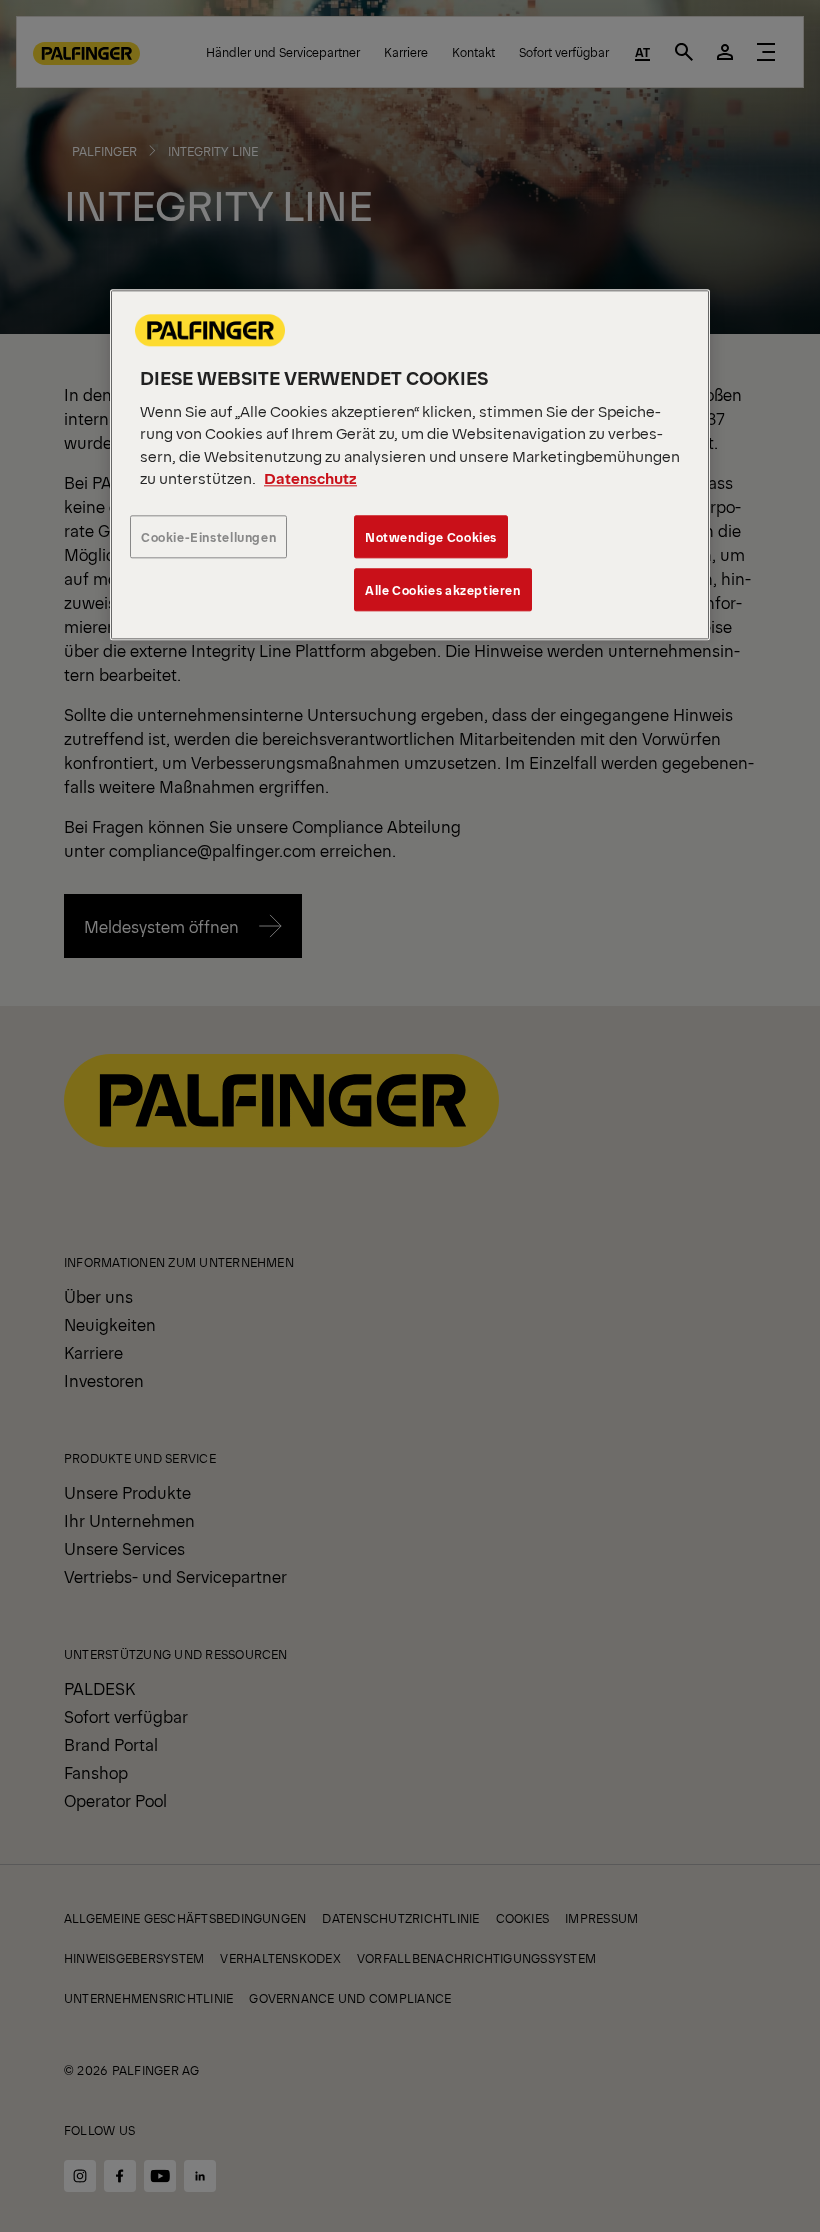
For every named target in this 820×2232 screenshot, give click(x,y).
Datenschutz (310, 478)
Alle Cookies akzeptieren (443, 589)
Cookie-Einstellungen (208, 536)
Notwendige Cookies (431, 536)
